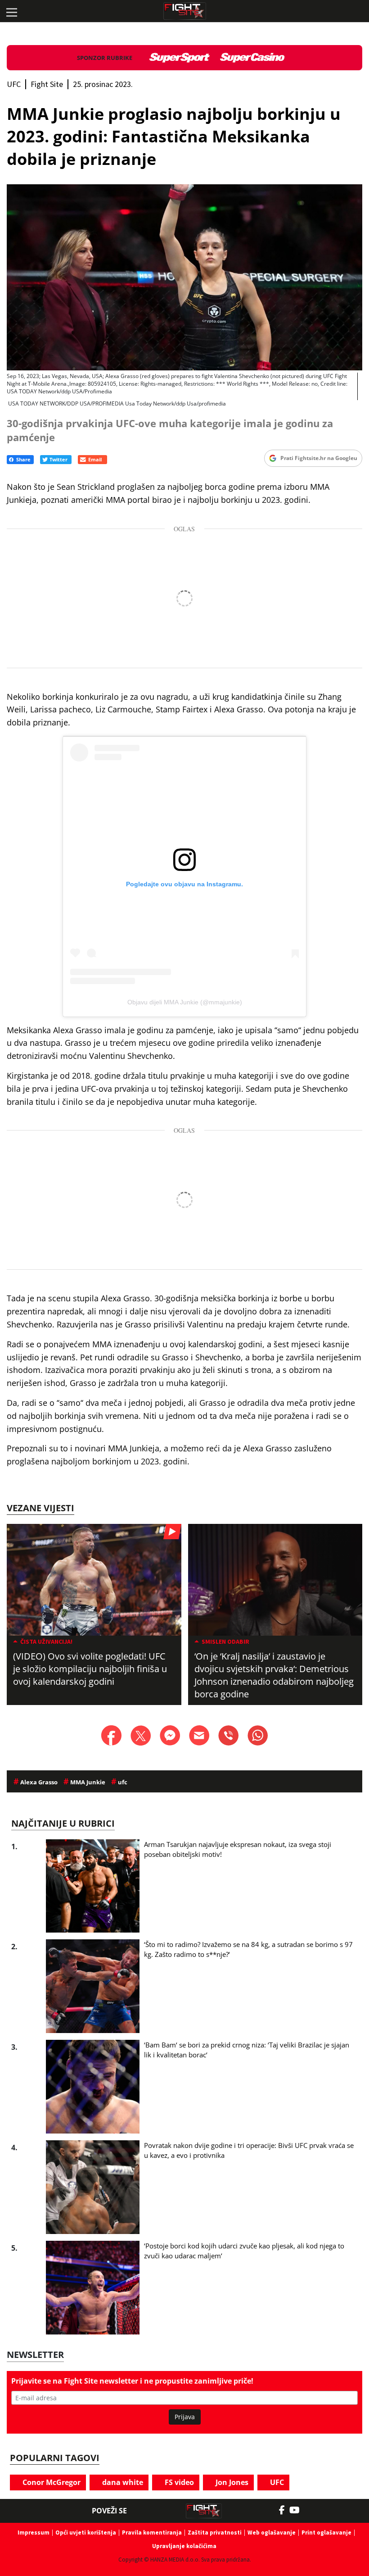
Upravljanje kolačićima (184, 2546)
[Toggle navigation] (11, 11)
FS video (178, 2482)
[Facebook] (284, 2510)
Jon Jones (231, 2482)
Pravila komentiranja (152, 2533)
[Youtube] (299, 2510)
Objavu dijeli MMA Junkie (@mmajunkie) (185, 1002)
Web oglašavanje (272, 2533)
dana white (122, 2482)
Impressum (34, 2533)
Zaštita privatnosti (215, 2533)
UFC (276, 2482)
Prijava (185, 2417)
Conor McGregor (51, 2482)
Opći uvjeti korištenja (86, 2533)
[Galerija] (184, 278)
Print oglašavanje (326, 2533)
